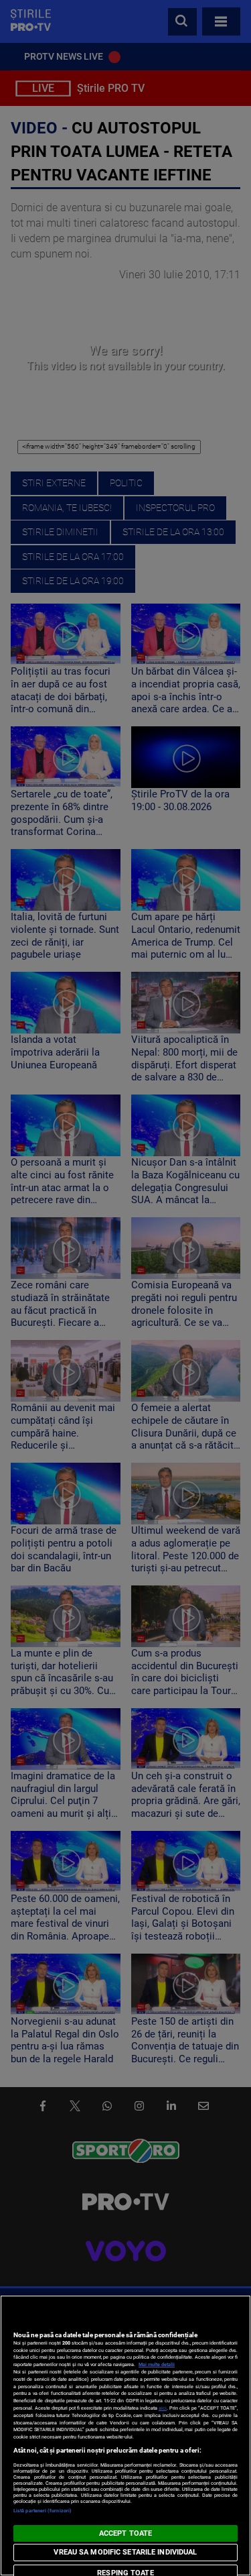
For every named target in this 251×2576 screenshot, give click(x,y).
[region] (125, 2435)
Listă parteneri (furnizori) (43, 2511)
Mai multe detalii (157, 2364)
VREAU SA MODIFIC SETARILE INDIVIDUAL (125, 2552)
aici (163, 2408)
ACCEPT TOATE (125, 2533)
